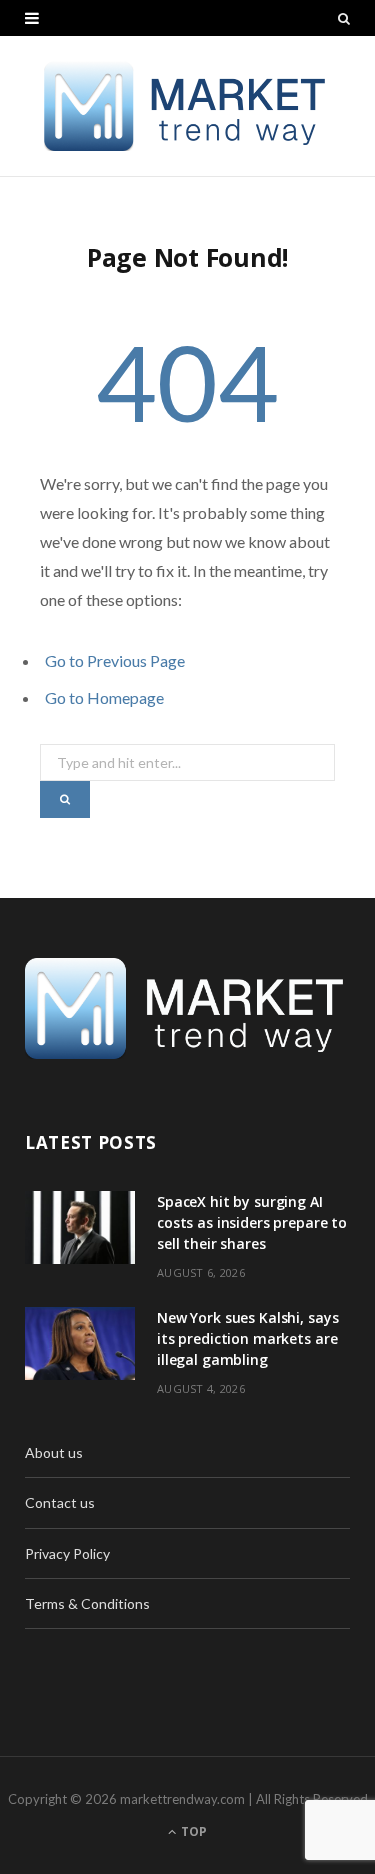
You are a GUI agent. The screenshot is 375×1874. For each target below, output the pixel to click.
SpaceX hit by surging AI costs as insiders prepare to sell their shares (252, 1222)
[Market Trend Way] (187, 106)
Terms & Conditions (87, 1603)
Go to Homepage (104, 697)
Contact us (60, 1502)
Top (192, 1831)
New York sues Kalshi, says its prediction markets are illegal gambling (247, 1338)
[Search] (344, 18)
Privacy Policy (67, 1553)
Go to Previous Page (115, 660)
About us (54, 1452)
